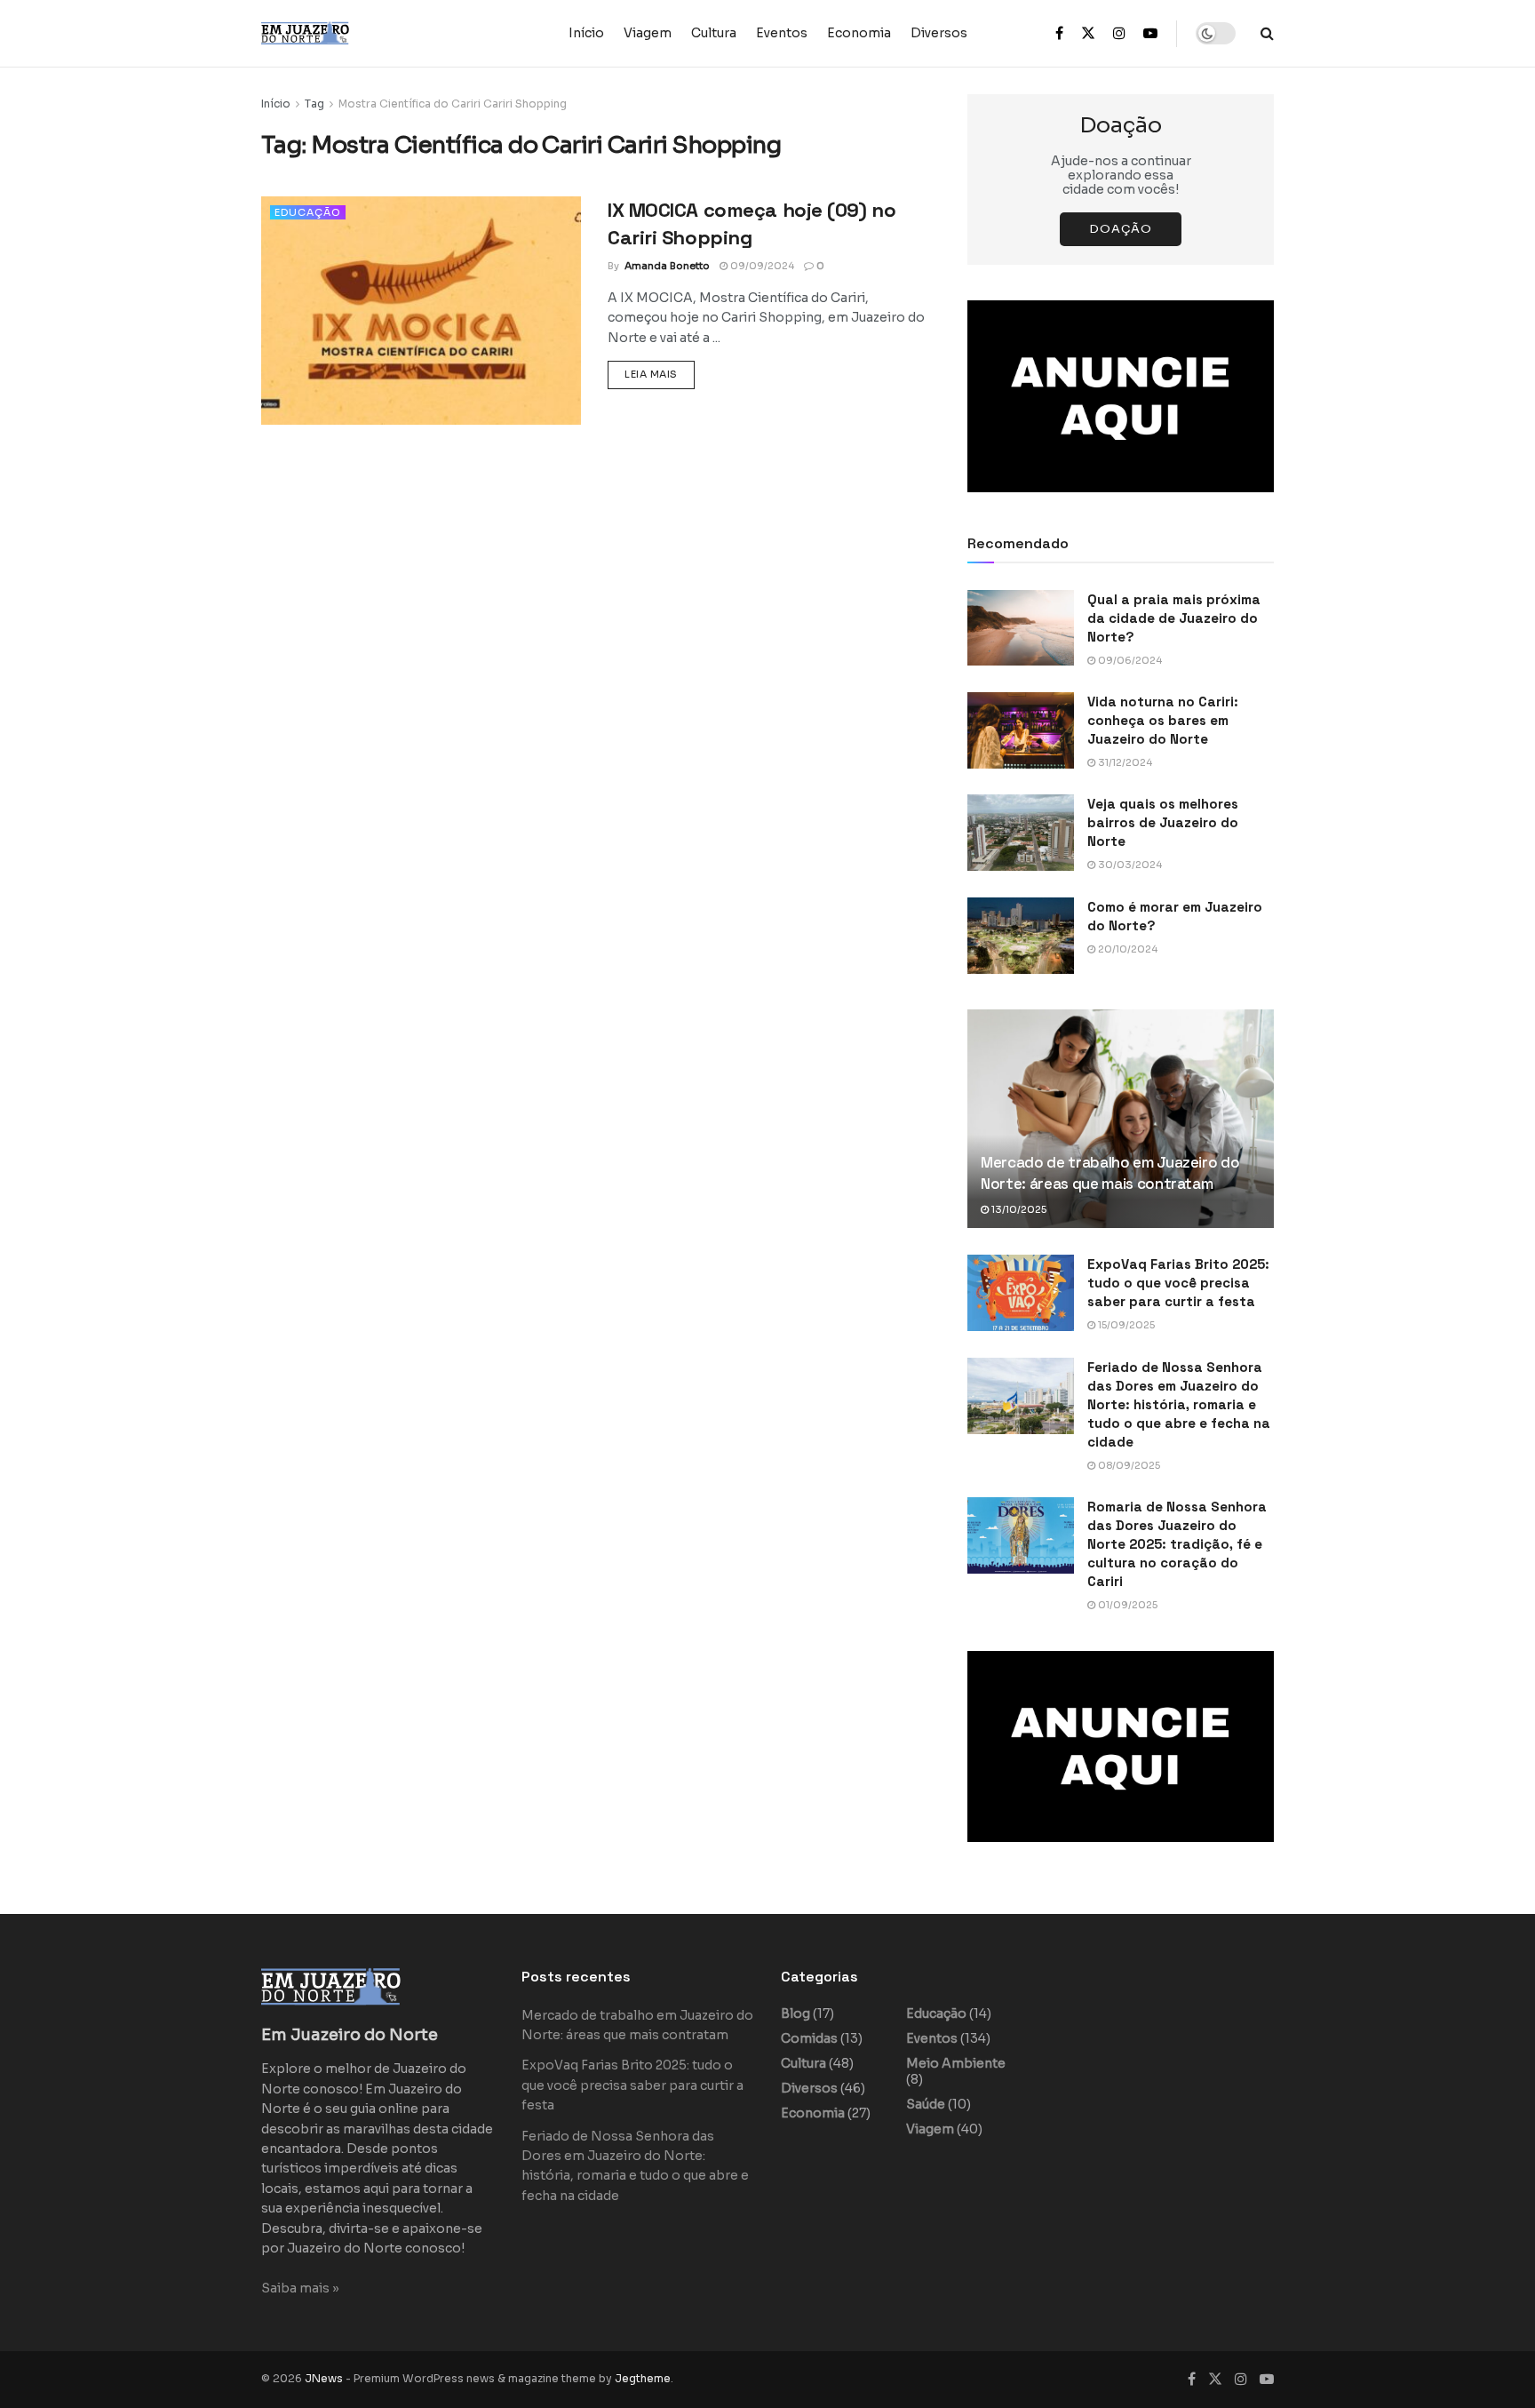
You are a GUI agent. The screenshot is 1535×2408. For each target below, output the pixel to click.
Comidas (809, 2038)
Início (586, 33)
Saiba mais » (300, 2288)
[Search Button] (1267, 33)
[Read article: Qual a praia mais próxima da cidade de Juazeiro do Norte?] (1021, 628)
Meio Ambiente (956, 2063)
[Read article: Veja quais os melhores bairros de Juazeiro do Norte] (1021, 833)
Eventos (782, 33)
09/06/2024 (1129, 660)
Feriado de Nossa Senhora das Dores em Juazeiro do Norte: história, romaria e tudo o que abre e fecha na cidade (1179, 1404)
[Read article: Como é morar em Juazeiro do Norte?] (1021, 936)
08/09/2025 (1128, 1465)
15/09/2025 (1125, 1325)
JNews (324, 2378)
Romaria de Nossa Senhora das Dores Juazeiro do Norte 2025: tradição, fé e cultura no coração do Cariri (1177, 1544)
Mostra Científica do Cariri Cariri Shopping (453, 104)
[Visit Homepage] (341, 33)
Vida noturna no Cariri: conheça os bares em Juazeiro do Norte (1163, 720)
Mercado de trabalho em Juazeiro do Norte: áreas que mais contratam (1110, 1173)
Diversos (939, 33)
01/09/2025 (1126, 1605)
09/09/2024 (761, 266)
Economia (859, 33)
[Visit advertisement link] (1121, 396)
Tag (314, 104)
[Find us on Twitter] (1088, 34)
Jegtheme (643, 2378)
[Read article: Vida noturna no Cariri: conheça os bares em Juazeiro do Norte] (1021, 730)
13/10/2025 (1018, 1209)
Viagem (648, 33)
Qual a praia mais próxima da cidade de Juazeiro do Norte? (1174, 618)
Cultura (714, 33)
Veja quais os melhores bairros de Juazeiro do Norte (1163, 822)
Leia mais (660, 374)
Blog (795, 2013)
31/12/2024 (1124, 762)
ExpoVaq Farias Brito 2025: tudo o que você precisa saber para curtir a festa (1178, 1283)
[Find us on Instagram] (1119, 34)
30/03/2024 (1129, 865)
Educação (308, 212)
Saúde (926, 2104)
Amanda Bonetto (667, 266)
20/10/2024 (1126, 949)
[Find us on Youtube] (1150, 34)
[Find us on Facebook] (1059, 34)
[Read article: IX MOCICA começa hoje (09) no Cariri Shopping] (421, 311)
